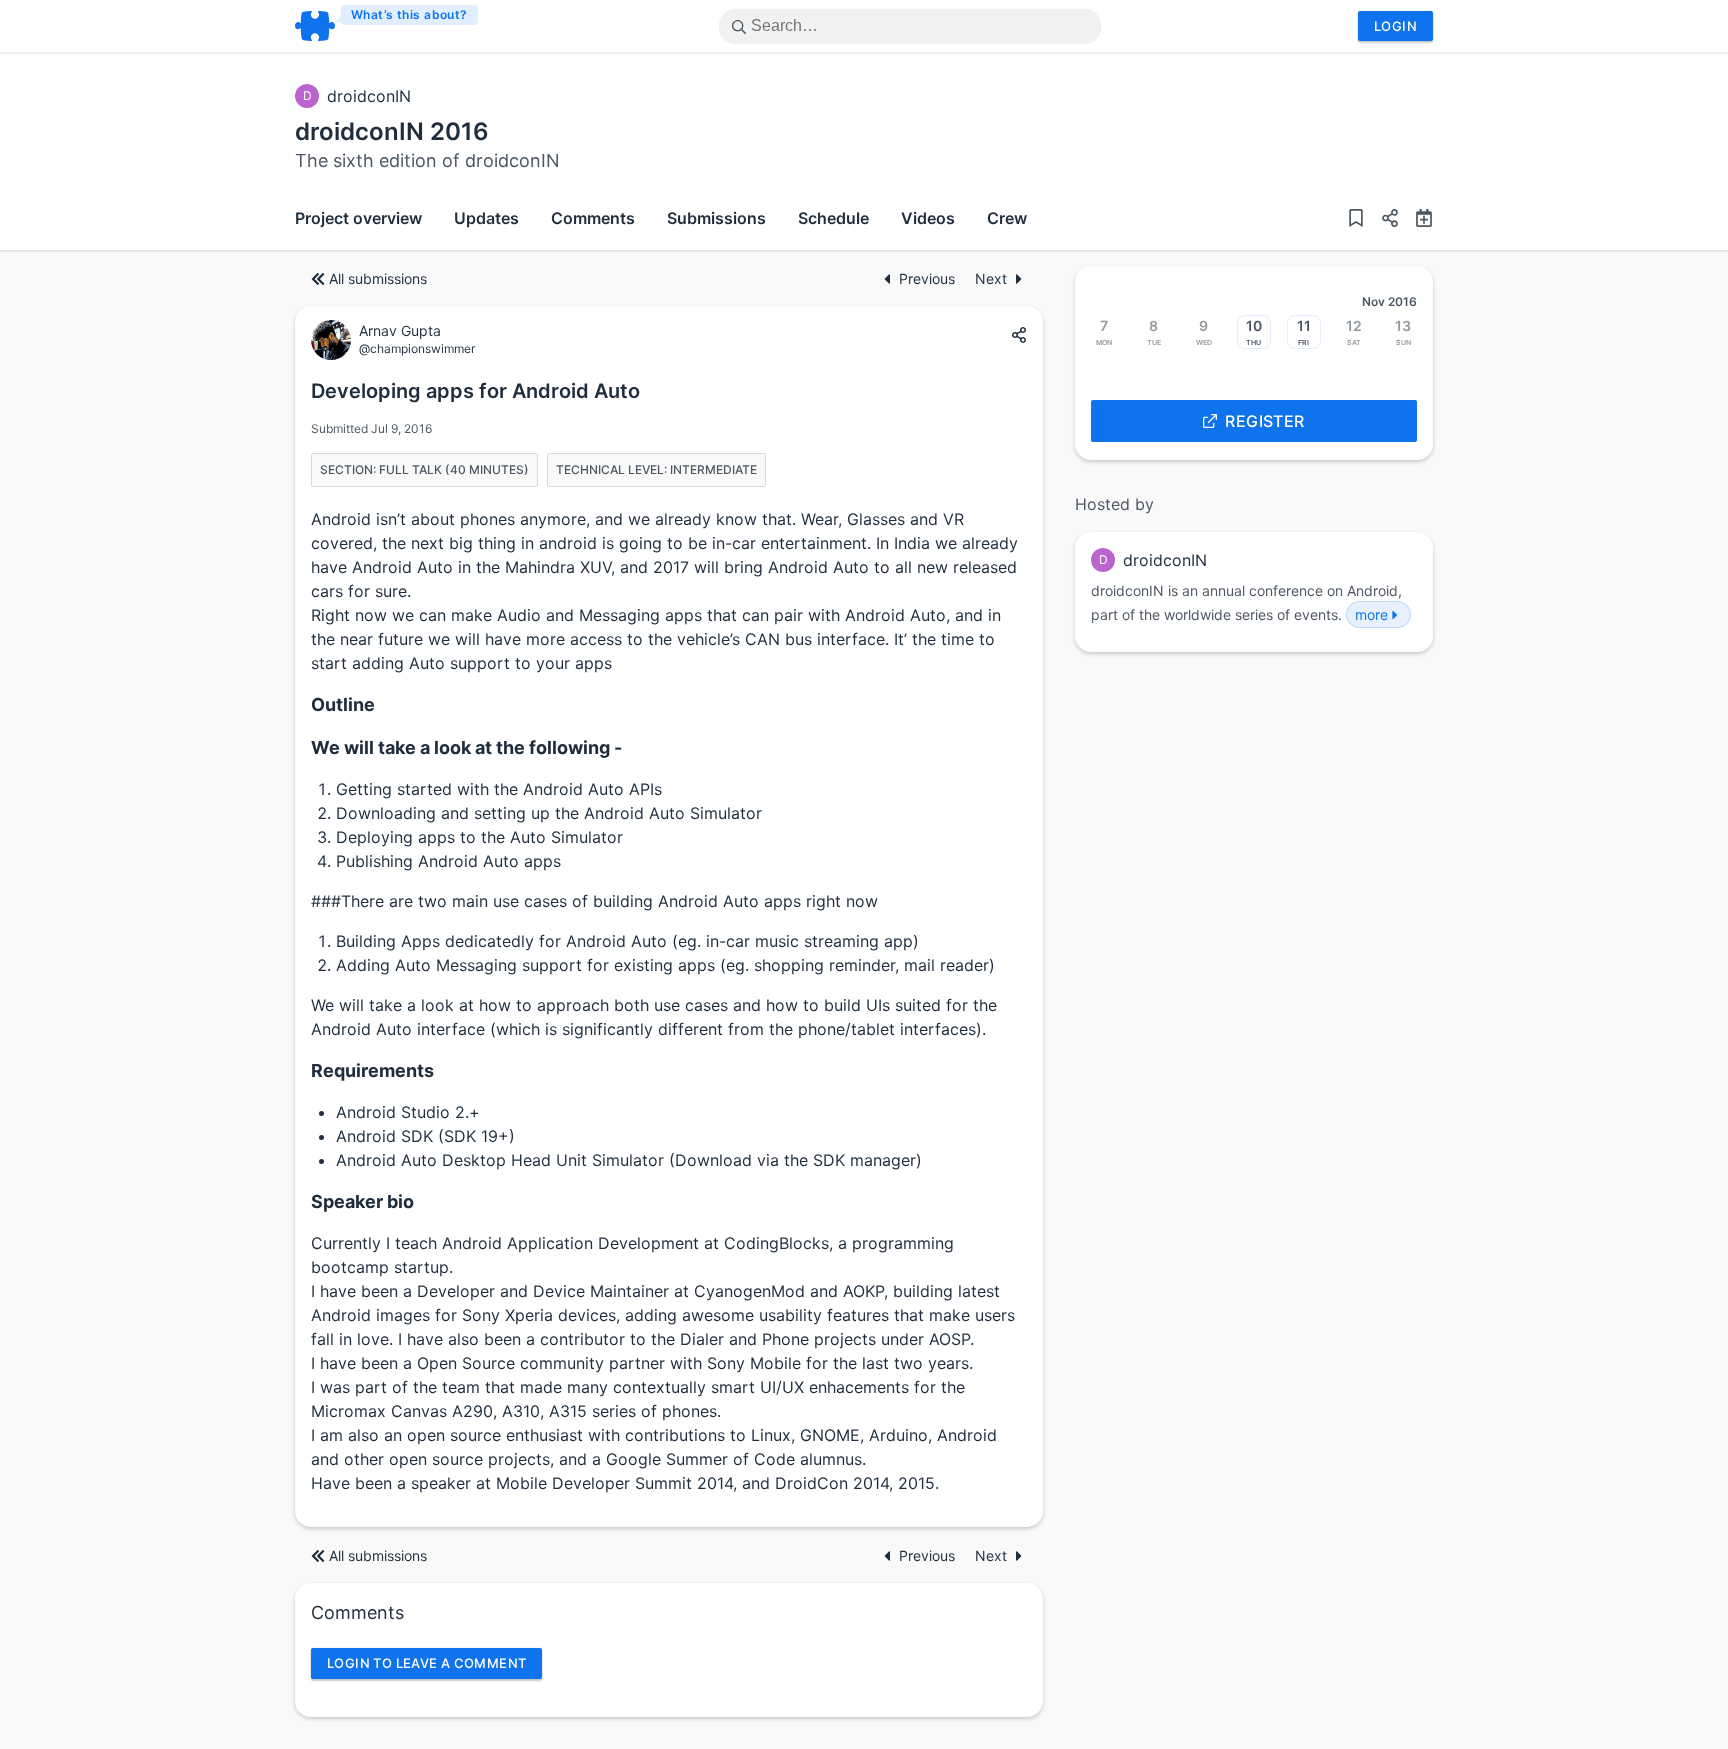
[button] (1382, 220)
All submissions (378, 278)
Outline (343, 704)
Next (991, 278)
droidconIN (369, 96)
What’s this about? (409, 14)
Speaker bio (362, 1201)
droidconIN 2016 (392, 131)
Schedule (833, 218)
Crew (1007, 218)
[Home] (387, 26)
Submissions (716, 218)
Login (1395, 26)
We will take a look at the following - (466, 747)
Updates (486, 218)
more (1371, 614)
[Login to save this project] (1356, 220)
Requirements (372, 1070)
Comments (593, 218)
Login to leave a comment (426, 1663)
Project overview (358, 218)
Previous (929, 278)
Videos (928, 218)
